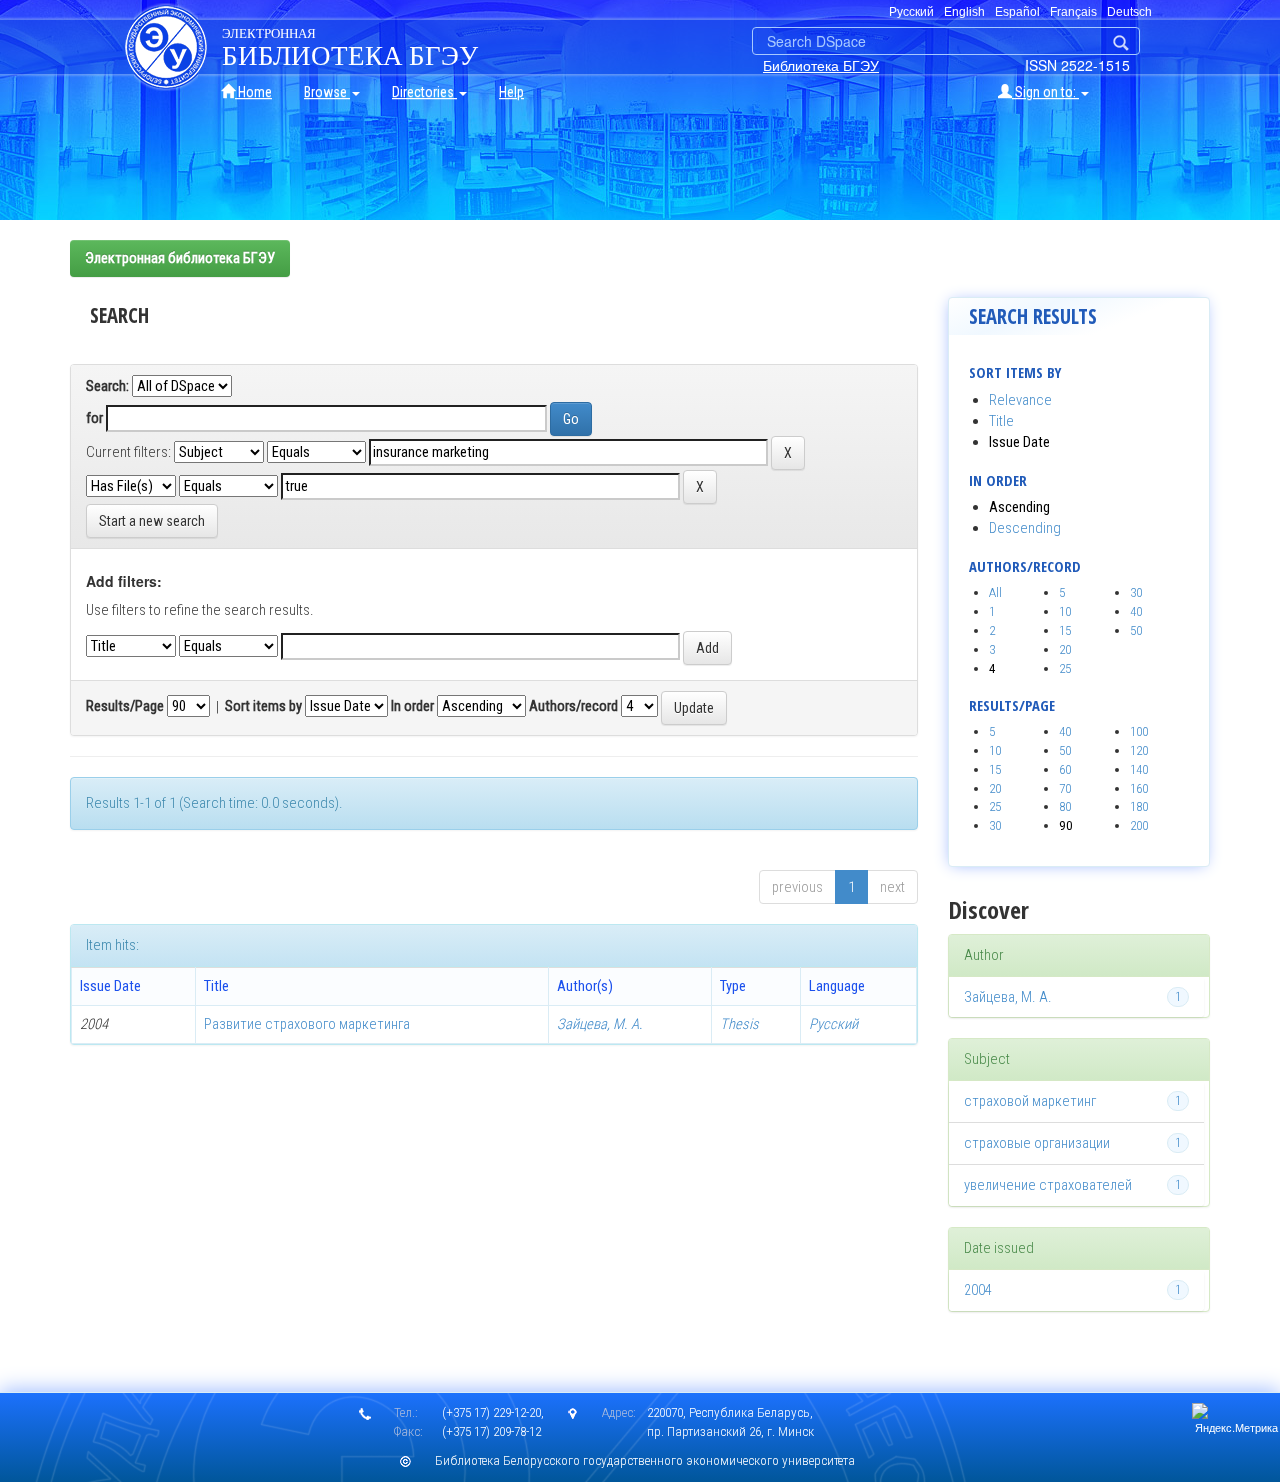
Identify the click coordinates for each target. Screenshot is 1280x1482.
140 (1139, 769)
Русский (833, 1024)
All (995, 592)
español (1017, 12)
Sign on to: (1045, 92)
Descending (1025, 528)
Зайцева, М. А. (600, 1024)
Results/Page (125, 706)
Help (511, 92)
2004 (978, 1290)
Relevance (1020, 400)
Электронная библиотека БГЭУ (180, 258)
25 (1065, 668)
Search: (107, 386)
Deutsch (1129, 12)
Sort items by (263, 706)
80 (1065, 806)
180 (1139, 806)
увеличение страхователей (1048, 1185)
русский (911, 12)
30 (1136, 592)
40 (1136, 611)
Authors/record (573, 706)
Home (253, 92)
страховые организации (1037, 1143)
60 (1065, 769)
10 (1065, 611)
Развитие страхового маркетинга (307, 1024)
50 (1136, 630)
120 (1139, 750)
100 (1139, 731)
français (1073, 12)
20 (1065, 649)
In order (412, 706)
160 (1139, 788)
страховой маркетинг (1030, 1101)
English (964, 12)
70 (1065, 788)
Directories (424, 92)
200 (1139, 825)
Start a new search (152, 521)
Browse (327, 92)
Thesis (739, 1024)
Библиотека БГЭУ (821, 65)
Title (1001, 421)
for (94, 418)
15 (1065, 630)
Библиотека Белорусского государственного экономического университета (645, 1460)
